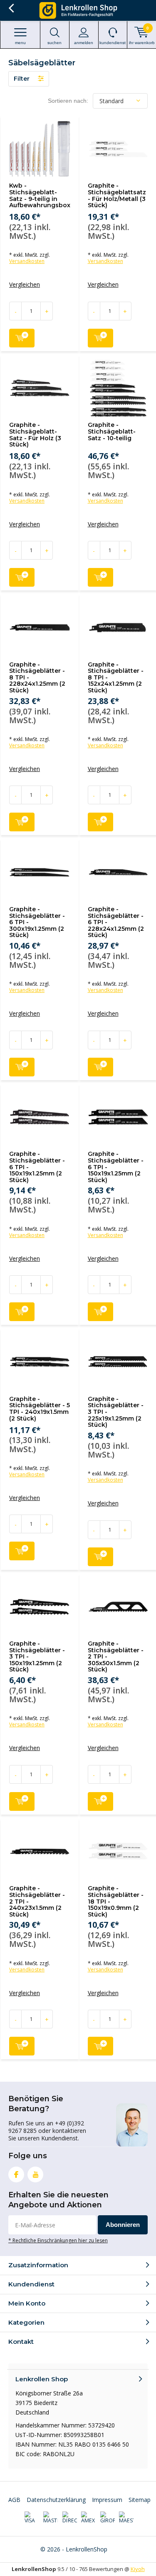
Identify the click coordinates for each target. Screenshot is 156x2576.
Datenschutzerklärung (56, 2500)
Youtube (35, 2174)
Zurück (11, 8)
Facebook (16, 2174)
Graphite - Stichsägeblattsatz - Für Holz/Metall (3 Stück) (117, 195)
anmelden (84, 43)
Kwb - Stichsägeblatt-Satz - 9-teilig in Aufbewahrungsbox (40, 195)
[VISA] (32, 2518)
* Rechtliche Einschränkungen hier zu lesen (58, 2240)
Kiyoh (138, 2569)
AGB (14, 2500)
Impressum (107, 2500)
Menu (20, 43)
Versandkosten (27, 261)
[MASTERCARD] (51, 2518)
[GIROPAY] (108, 2518)
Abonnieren (123, 2225)
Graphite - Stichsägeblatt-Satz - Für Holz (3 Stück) (35, 435)
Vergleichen (25, 285)
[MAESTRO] (126, 2518)
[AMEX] (88, 2518)
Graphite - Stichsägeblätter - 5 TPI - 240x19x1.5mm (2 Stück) (40, 1409)
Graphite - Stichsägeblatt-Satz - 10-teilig (112, 431)
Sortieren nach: (68, 101)
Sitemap (140, 2500)
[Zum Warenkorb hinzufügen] (22, 338)
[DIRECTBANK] (70, 2518)
